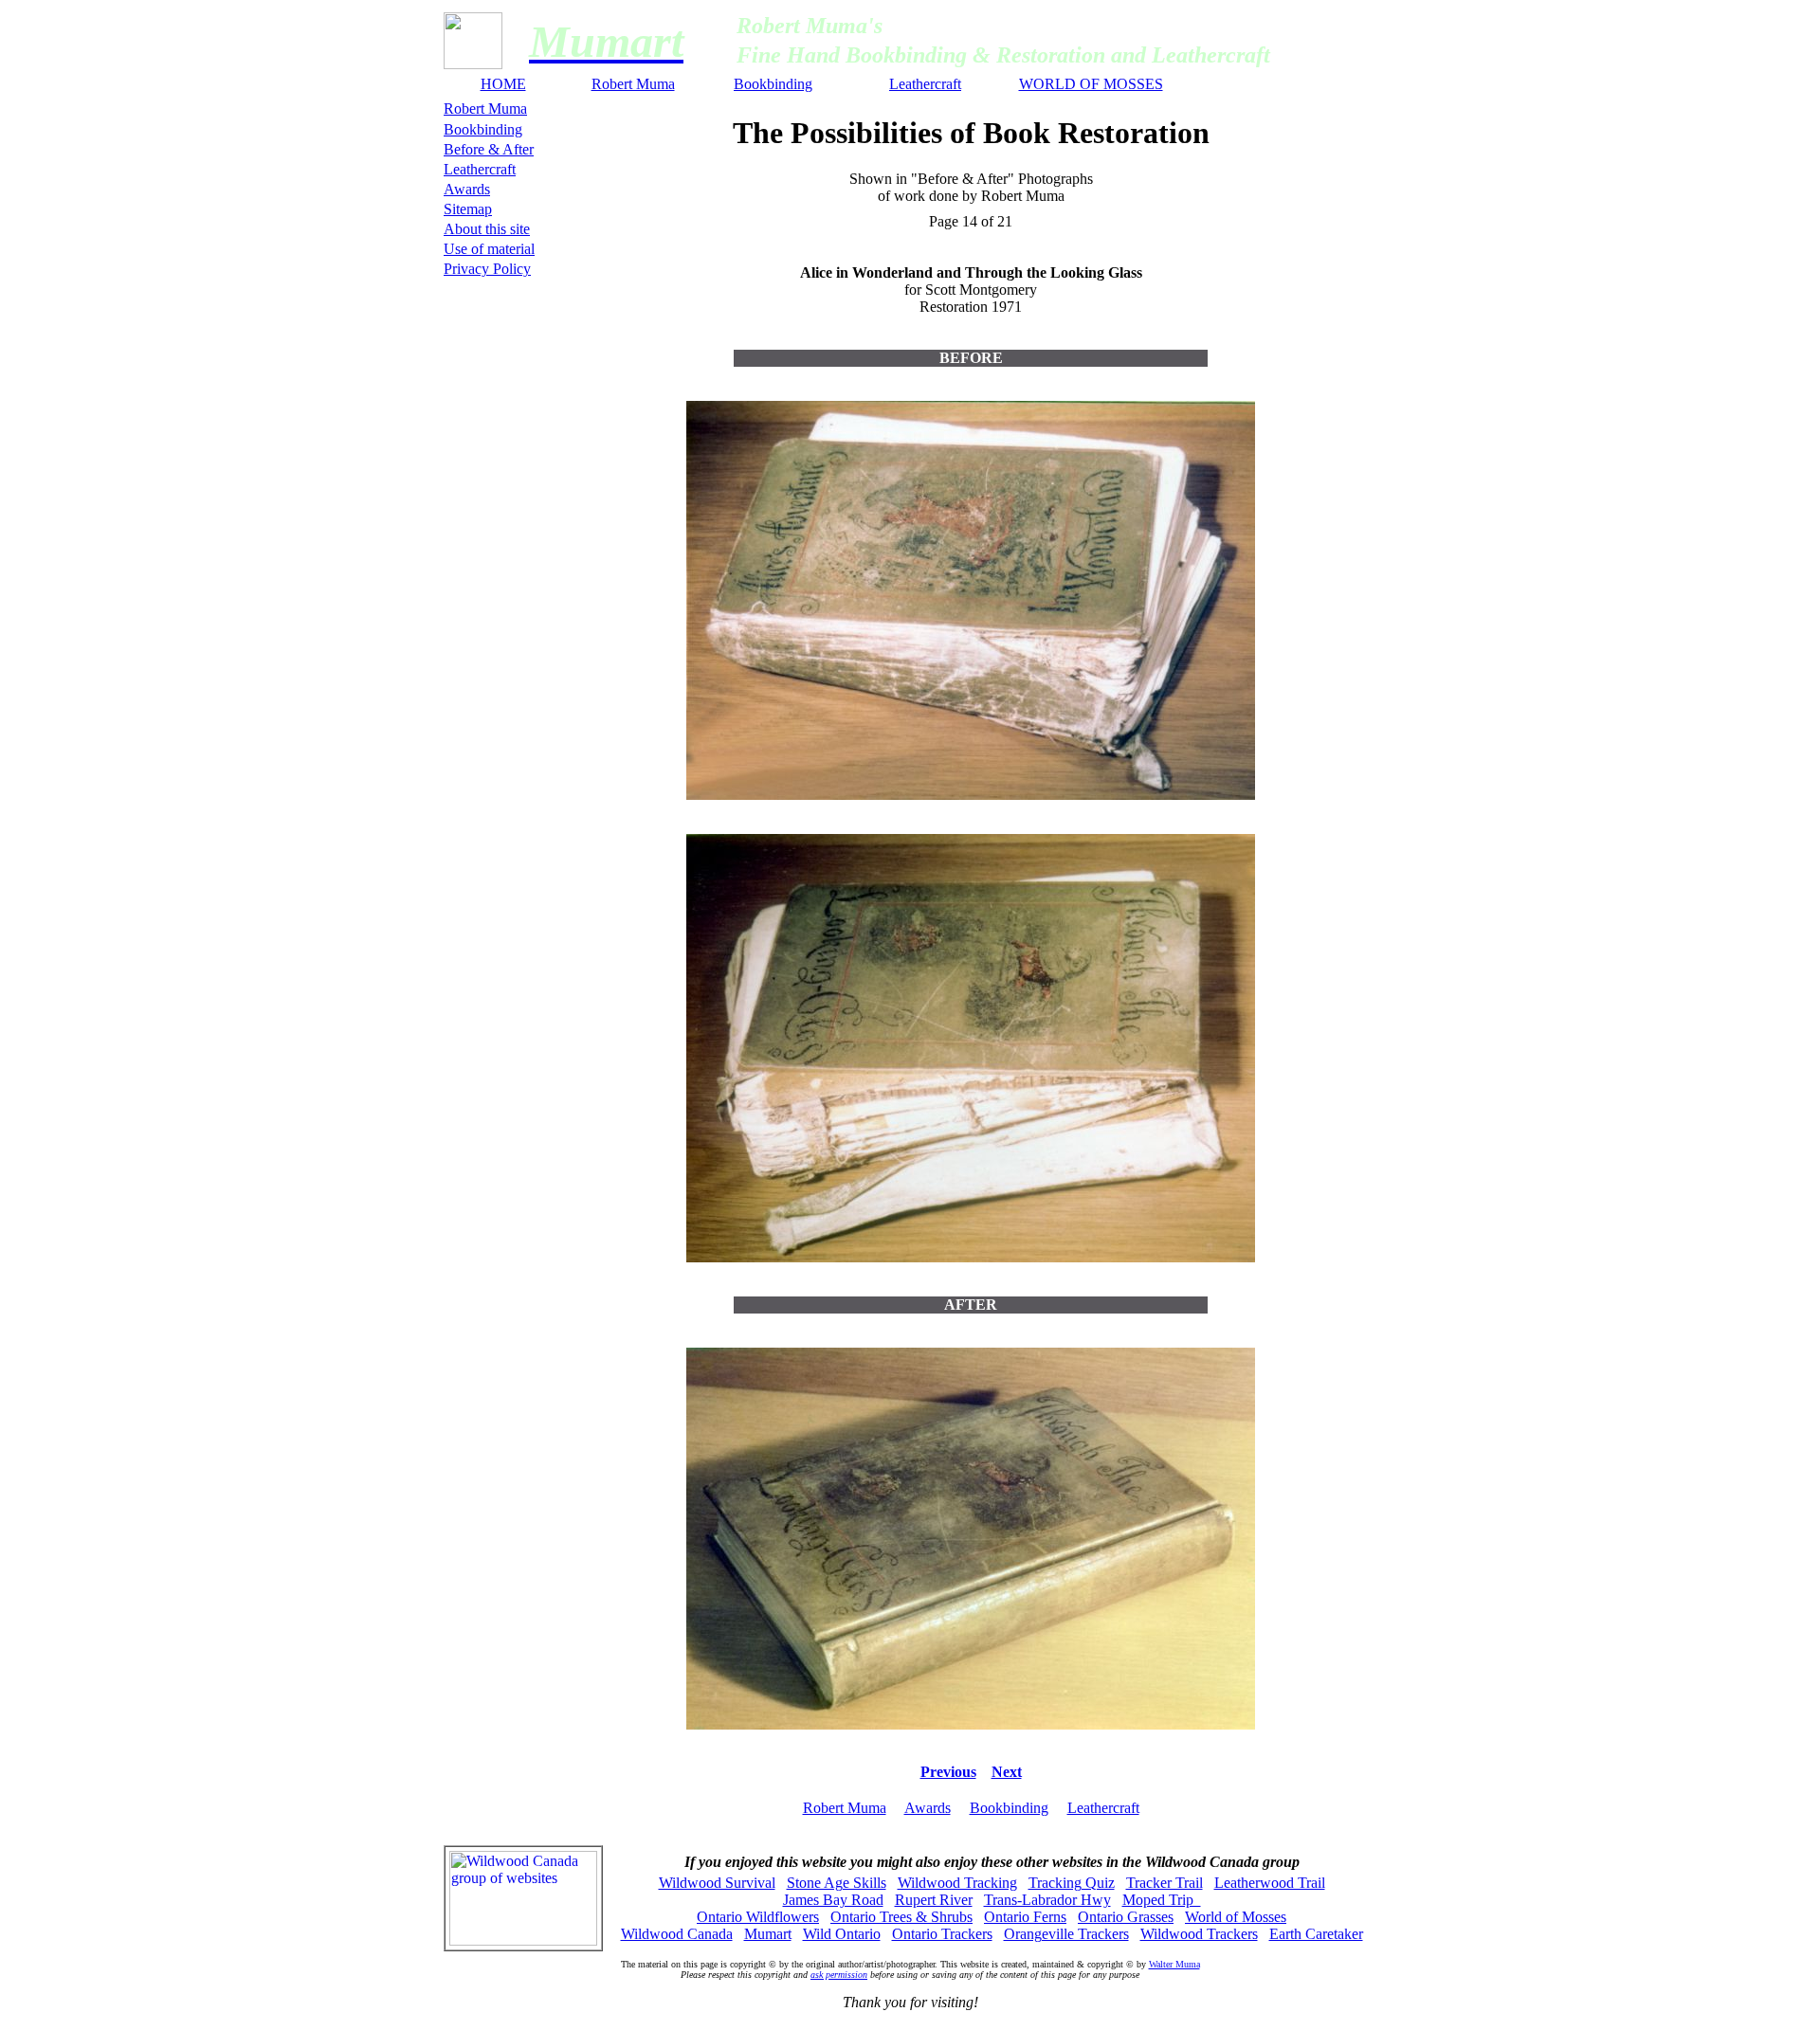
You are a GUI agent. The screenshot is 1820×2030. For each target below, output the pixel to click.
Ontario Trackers (942, 1934)
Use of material (489, 249)
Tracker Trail (1165, 1883)
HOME (503, 84)
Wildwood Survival (717, 1883)
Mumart (768, 1934)
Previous (948, 1772)
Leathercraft (925, 84)
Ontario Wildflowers (758, 1917)
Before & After (489, 149)
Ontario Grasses (1126, 1917)
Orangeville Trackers (1066, 1934)
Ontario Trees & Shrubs (901, 1917)
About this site (487, 229)
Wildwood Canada (677, 1934)
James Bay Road (833, 1900)
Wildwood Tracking (957, 1883)
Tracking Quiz (1072, 1883)
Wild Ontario (842, 1934)
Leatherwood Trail (1270, 1883)
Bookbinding (773, 84)
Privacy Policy (487, 269)
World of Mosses (1236, 1917)
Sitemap (468, 209)
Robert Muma (633, 84)
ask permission (839, 1975)
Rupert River (934, 1900)
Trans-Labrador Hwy (1047, 1900)
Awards (467, 189)
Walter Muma (1174, 1964)
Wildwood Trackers (1199, 1934)
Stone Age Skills (837, 1883)
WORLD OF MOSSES (1091, 84)
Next (1007, 1772)
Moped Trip (1162, 1900)
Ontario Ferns (1025, 1917)
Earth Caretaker (1316, 1934)
